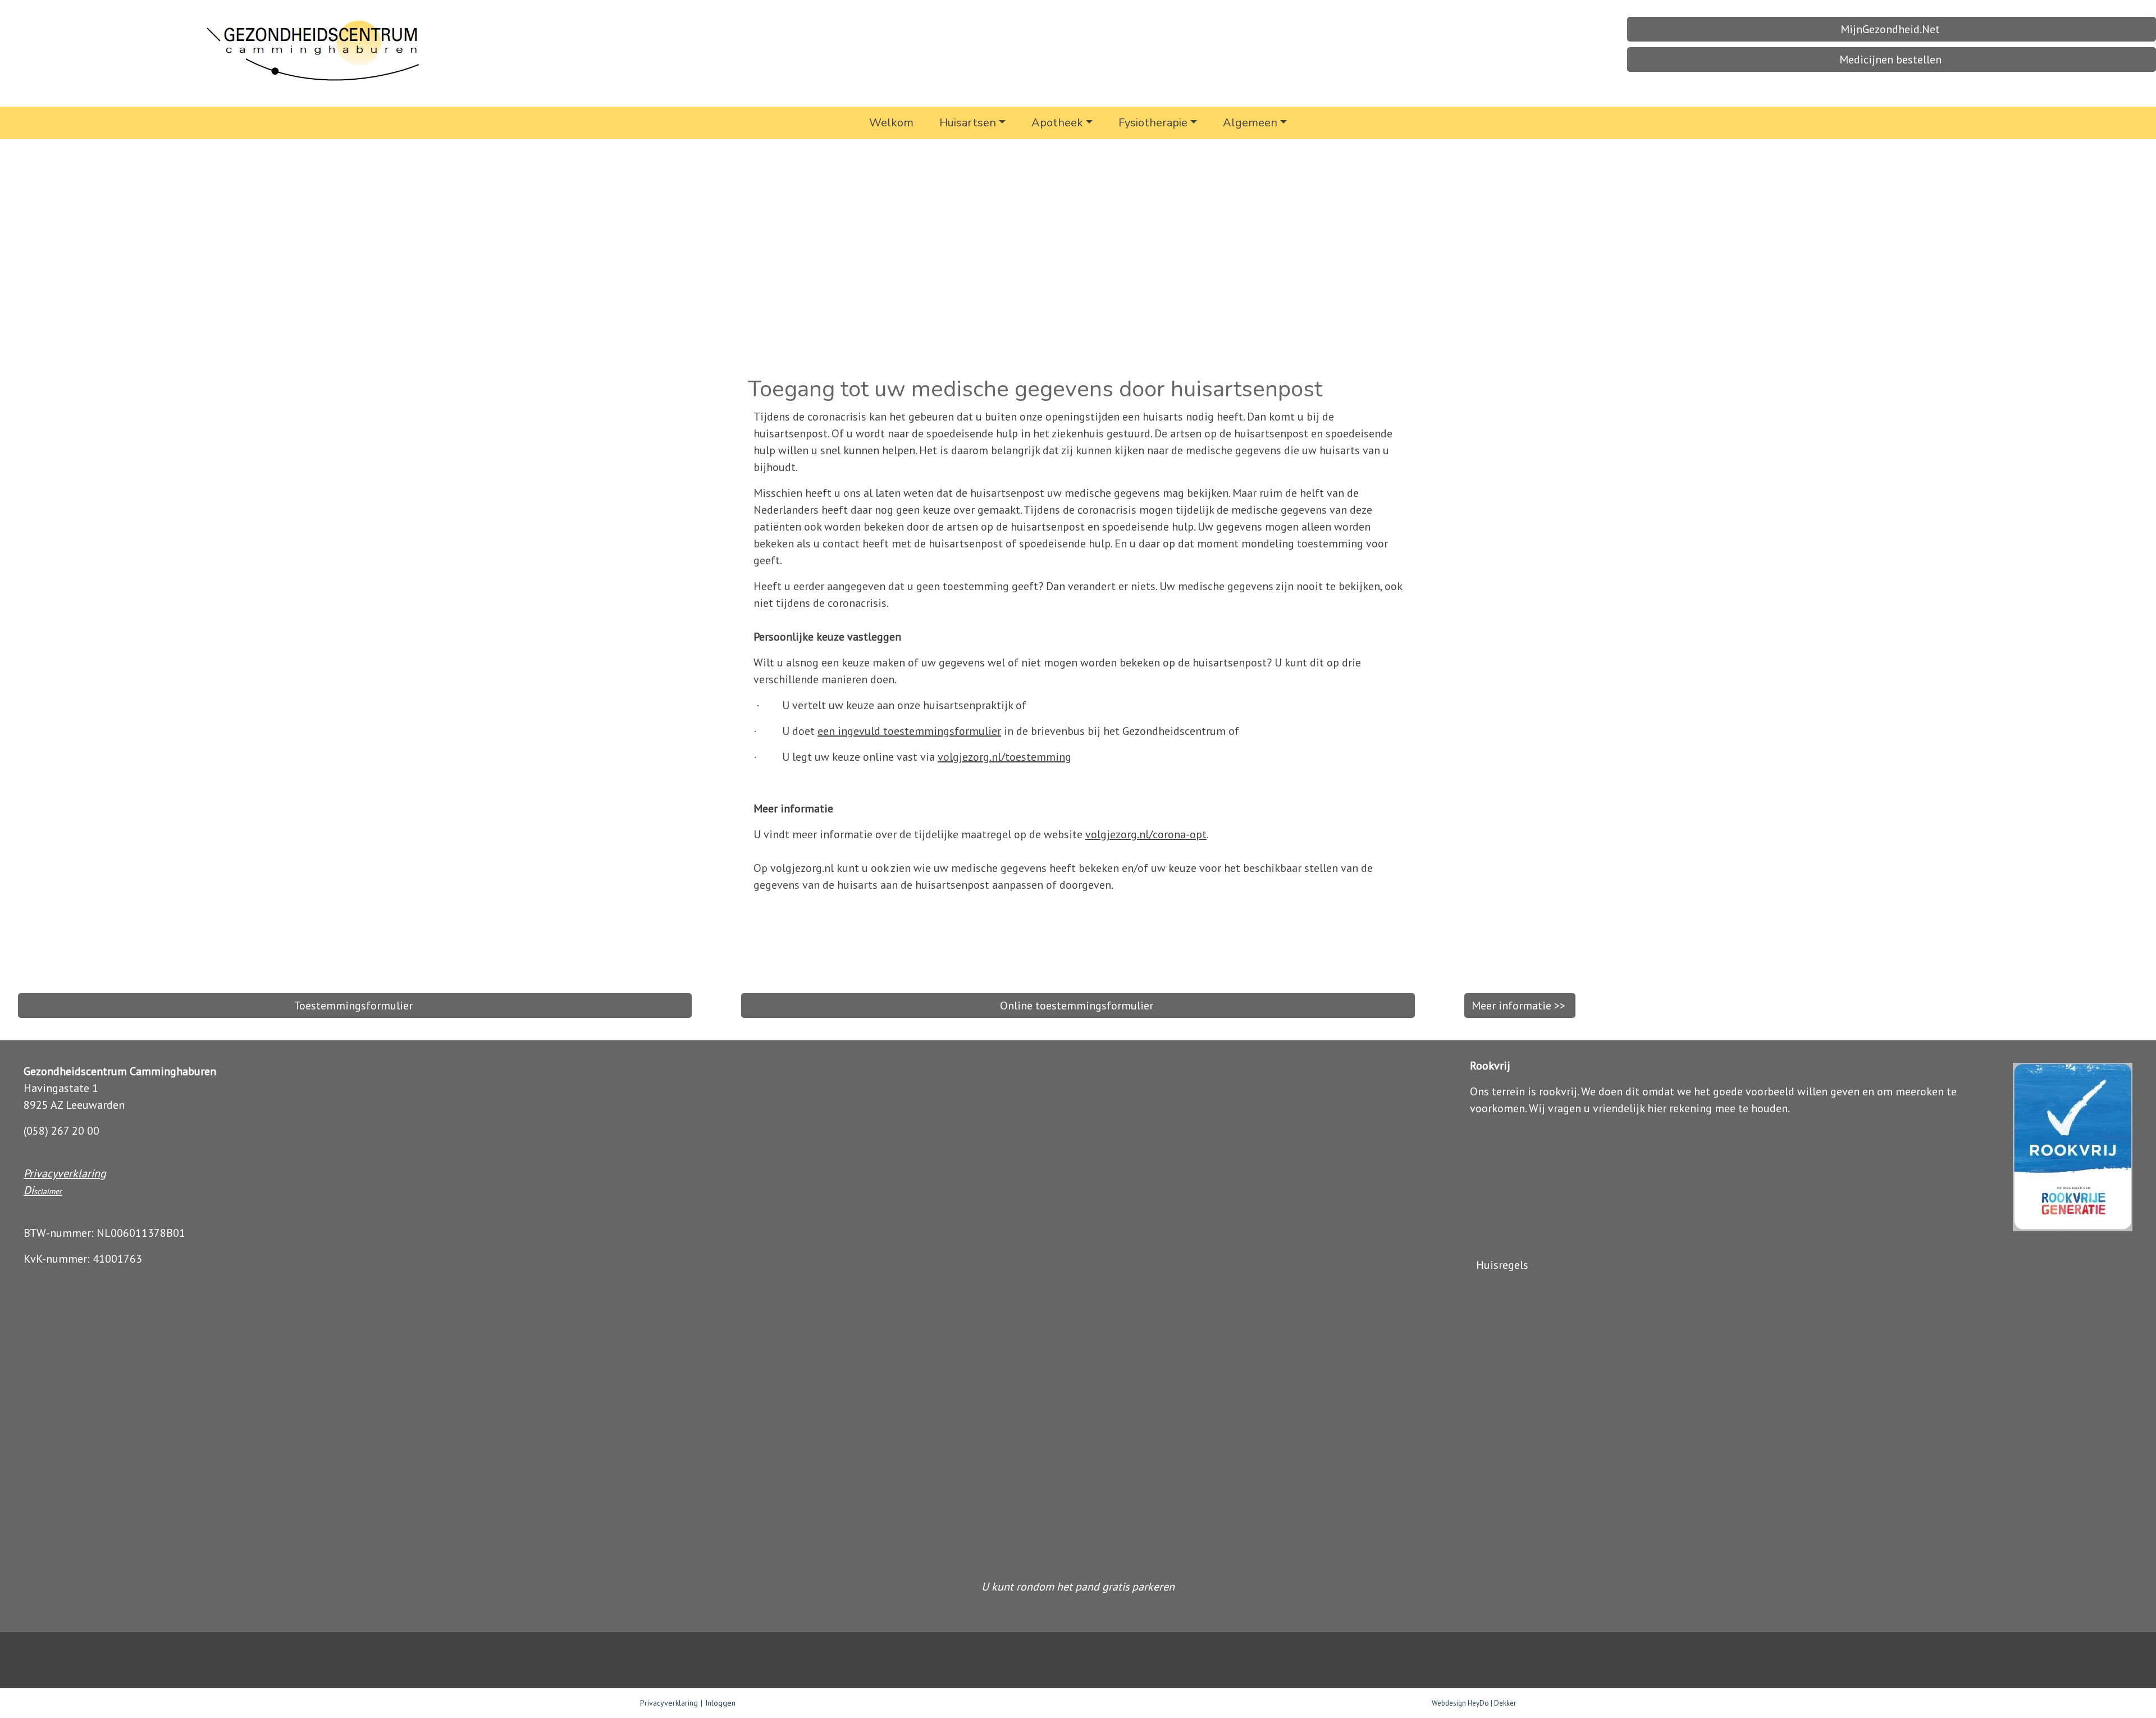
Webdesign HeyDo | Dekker (1474, 1703)
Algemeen (1250, 123)
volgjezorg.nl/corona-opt (1146, 834)
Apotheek (1057, 123)
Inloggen (720, 1703)
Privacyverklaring (65, 1173)
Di (29, 1190)
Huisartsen (968, 123)
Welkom (891, 123)
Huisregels (1504, 1265)
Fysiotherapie (1153, 123)
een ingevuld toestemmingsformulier (909, 731)
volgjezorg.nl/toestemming (1004, 757)
